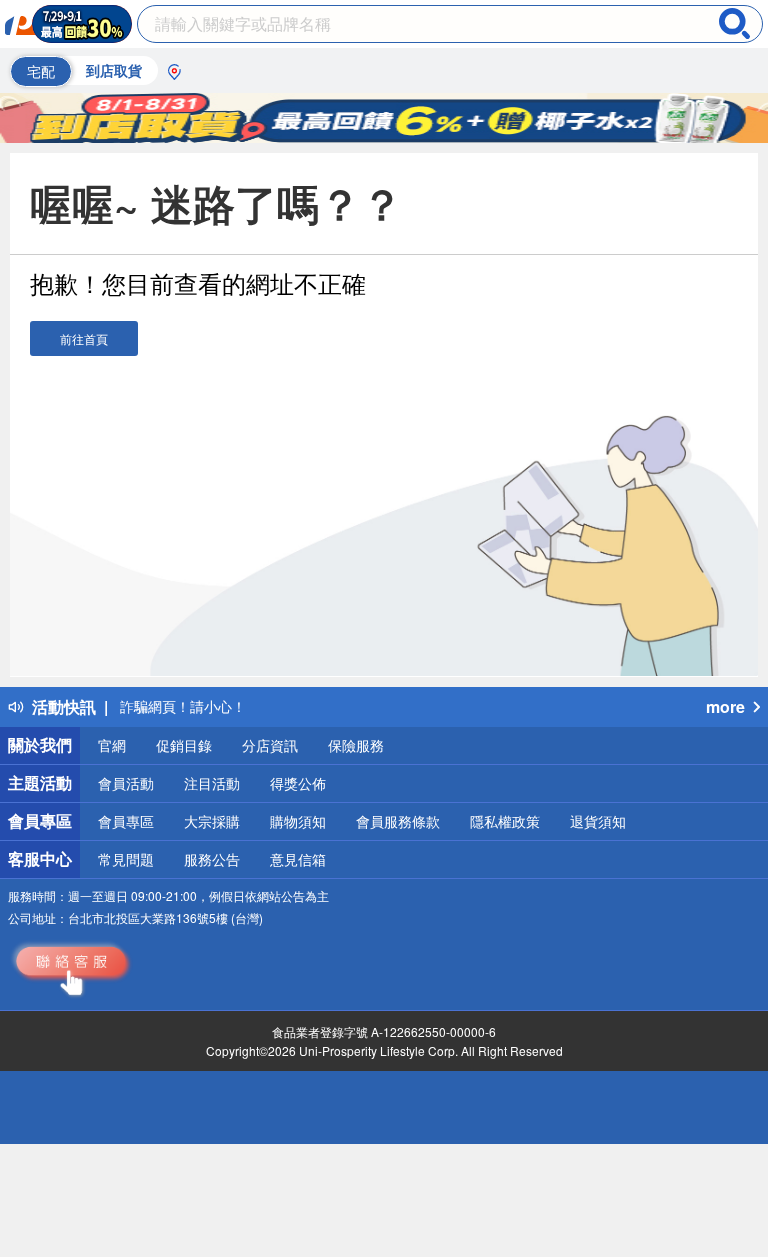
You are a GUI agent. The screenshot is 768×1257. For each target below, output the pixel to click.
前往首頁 (84, 338)
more (725, 706)
